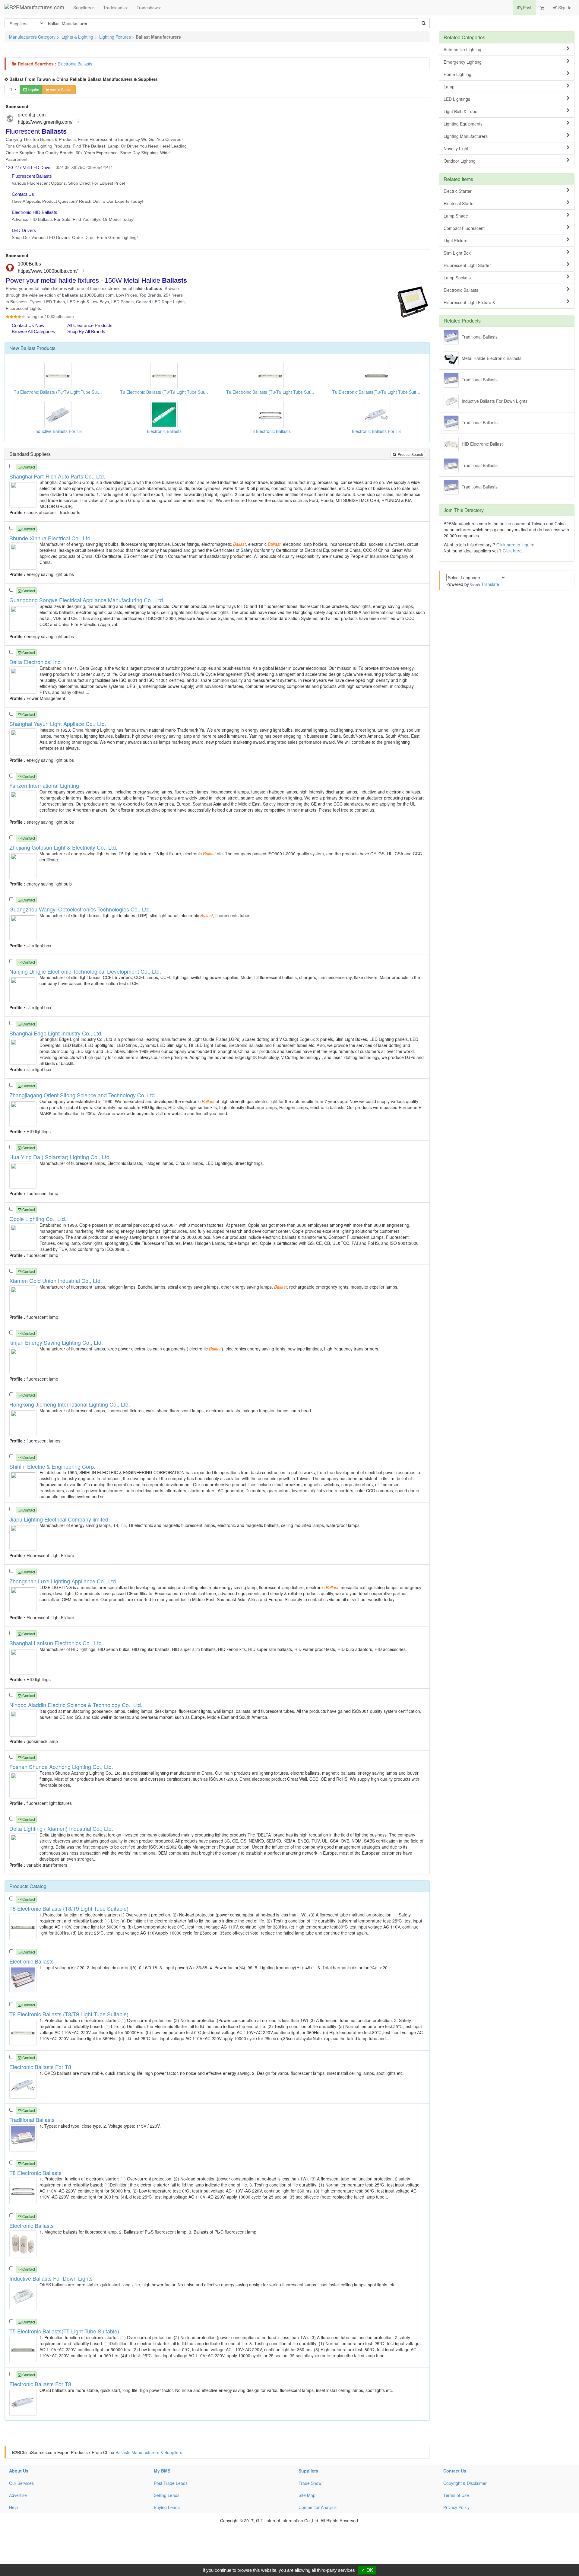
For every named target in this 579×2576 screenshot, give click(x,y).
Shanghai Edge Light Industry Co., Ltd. (56, 1033)
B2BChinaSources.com (34, 2452)
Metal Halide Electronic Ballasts (492, 358)
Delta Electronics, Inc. (36, 662)
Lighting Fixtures (115, 37)
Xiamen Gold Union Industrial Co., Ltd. (56, 1280)
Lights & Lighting (77, 37)
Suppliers (82, 8)
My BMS (162, 2471)
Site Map (307, 2495)
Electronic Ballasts (75, 64)
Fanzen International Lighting (44, 785)
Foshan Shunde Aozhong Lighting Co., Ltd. (61, 1767)
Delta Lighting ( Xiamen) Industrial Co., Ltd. (61, 1828)
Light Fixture (456, 240)
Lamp (449, 87)
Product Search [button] (410, 454)
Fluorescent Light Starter (467, 265)
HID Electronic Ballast (482, 444)
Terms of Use (456, 2495)
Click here (512, 551)
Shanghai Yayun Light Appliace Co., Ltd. (58, 724)
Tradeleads (114, 8)
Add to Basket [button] (61, 89)
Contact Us (455, 2471)
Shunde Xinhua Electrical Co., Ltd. (51, 538)
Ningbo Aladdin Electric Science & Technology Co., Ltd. (76, 1705)
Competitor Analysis (318, 2507)
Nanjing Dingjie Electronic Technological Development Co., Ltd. (85, 971)
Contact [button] (28, 467)
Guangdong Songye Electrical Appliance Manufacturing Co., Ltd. (87, 600)
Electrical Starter (459, 203)
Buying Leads (167, 2507)
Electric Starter (458, 191)
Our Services (21, 2483)
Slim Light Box (457, 253)
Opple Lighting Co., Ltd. (38, 1219)
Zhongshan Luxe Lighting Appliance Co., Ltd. (63, 1581)
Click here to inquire (515, 545)
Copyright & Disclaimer (465, 2483)
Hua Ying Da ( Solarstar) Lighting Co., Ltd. (60, 1157)
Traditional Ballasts (480, 336)
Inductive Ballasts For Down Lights (495, 401)
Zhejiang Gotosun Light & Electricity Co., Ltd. (63, 847)
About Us (19, 2471)
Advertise (18, 2495)
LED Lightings (457, 99)
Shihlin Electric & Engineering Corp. (52, 1466)
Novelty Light (456, 148)
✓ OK (367, 2570)
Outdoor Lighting (460, 161)
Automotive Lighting (462, 49)
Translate (490, 584)
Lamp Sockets (457, 278)
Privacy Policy (456, 2507)
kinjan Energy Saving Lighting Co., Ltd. (56, 1342)
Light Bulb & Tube (460, 111)
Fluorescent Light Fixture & (469, 302)
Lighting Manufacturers (466, 136)
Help (13, 2507)
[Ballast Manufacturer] (24, 494)
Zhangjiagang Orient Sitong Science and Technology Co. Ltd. (83, 1095)
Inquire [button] (33, 89)
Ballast (28, 348)
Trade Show (310, 2483)
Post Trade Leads (171, 2483)
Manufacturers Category (32, 37)
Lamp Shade (456, 216)
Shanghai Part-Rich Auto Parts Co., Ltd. (57, 476)
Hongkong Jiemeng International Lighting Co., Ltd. (70, 1404)
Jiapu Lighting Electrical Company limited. (60, 1519)
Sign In (564, 8)
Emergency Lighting (463, 62)
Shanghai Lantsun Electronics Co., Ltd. (56, 1643)
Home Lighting (457, 74)
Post (527, 8)
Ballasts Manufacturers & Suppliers (149, 2452)
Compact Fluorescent (464, 228)
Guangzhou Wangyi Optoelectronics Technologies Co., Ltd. (80, 909)
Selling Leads (167, 2495)
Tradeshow (147, 8)
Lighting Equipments (463, 124)
